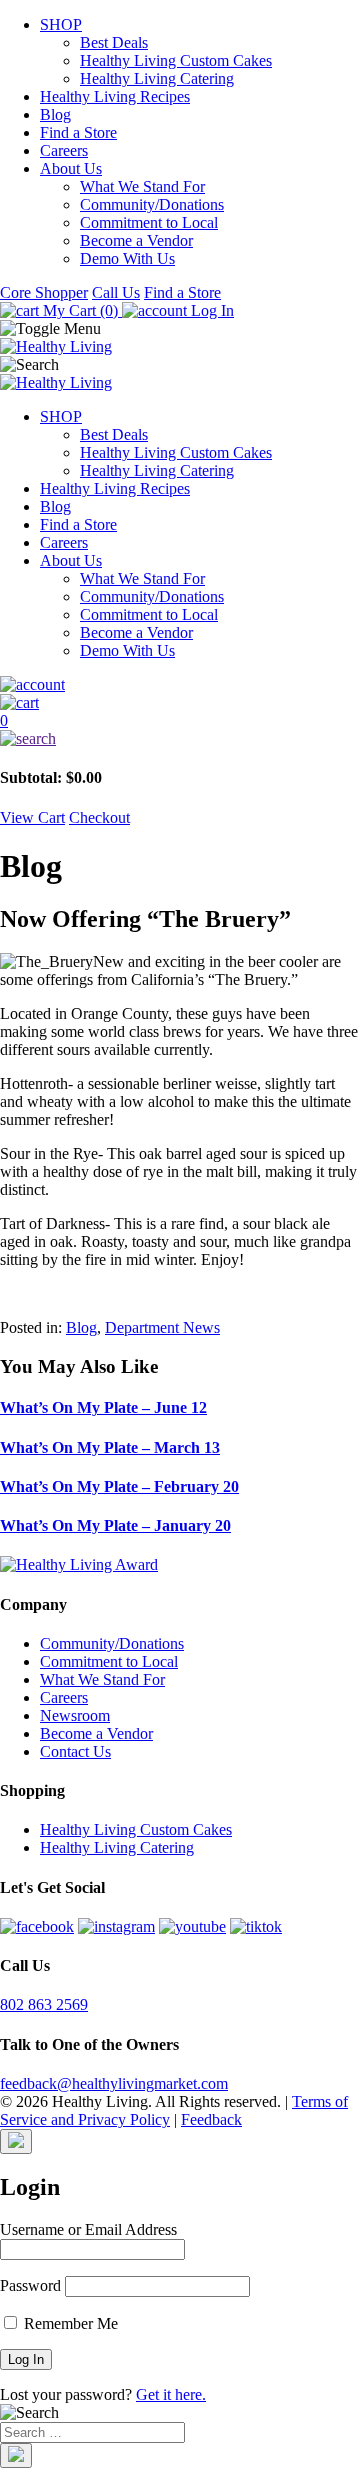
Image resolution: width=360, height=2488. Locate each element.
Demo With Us (127, 258)
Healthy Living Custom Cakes (176, 60)
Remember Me (69, 2323)
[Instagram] (116, 1926)
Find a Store (78, 132)
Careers (64, 150)
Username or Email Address (88, 2229)
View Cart (32, 817)
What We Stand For (142, 186)
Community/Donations (152, 204)
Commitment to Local (149, 222)
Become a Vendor (136, 240)
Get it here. (171, 2394)
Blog (55, 114)
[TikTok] (256, 1926)
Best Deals (114, 42)
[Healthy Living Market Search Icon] (180, 739)
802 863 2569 (44, 2004)
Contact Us (75, 1751)
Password (30, 2285)
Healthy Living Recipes (115, 96)
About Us (71, 168)
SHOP (61, 24)
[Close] (16, 2141)
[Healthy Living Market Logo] (56, 382)
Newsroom (75, 1715)
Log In (210, 310)
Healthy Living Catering (157, 78)
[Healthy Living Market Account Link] (180, 685)
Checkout (99, 817)
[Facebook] (37, 1926)
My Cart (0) (80, 310)
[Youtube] (192, 1926)
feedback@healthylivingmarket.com (114, 2083)
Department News (162, 1327)
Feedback (211, 2119)
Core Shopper (44, 292)
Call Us (116, 292)
